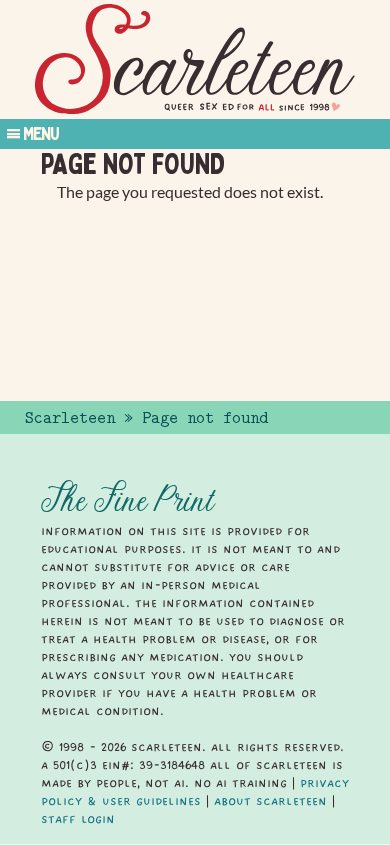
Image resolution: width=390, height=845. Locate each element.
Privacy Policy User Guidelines (195, 792)
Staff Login (78, 819)
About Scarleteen (270, 801)
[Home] (195, 59)
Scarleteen (70, 418)
